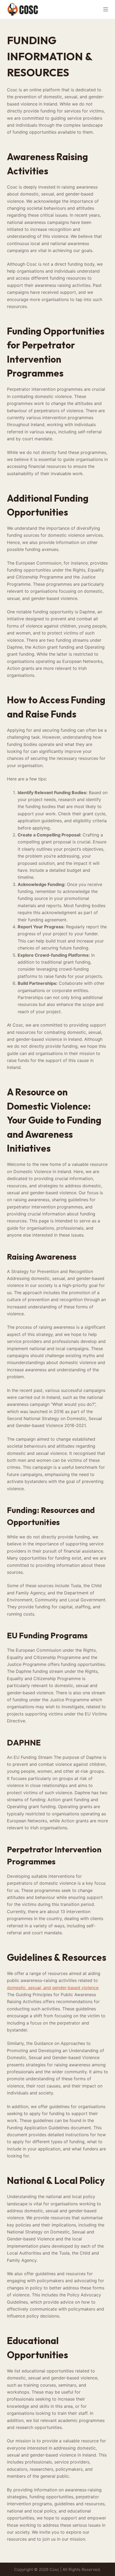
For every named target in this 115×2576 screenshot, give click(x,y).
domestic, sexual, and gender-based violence (53, 1988)
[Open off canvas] (106, 9)
